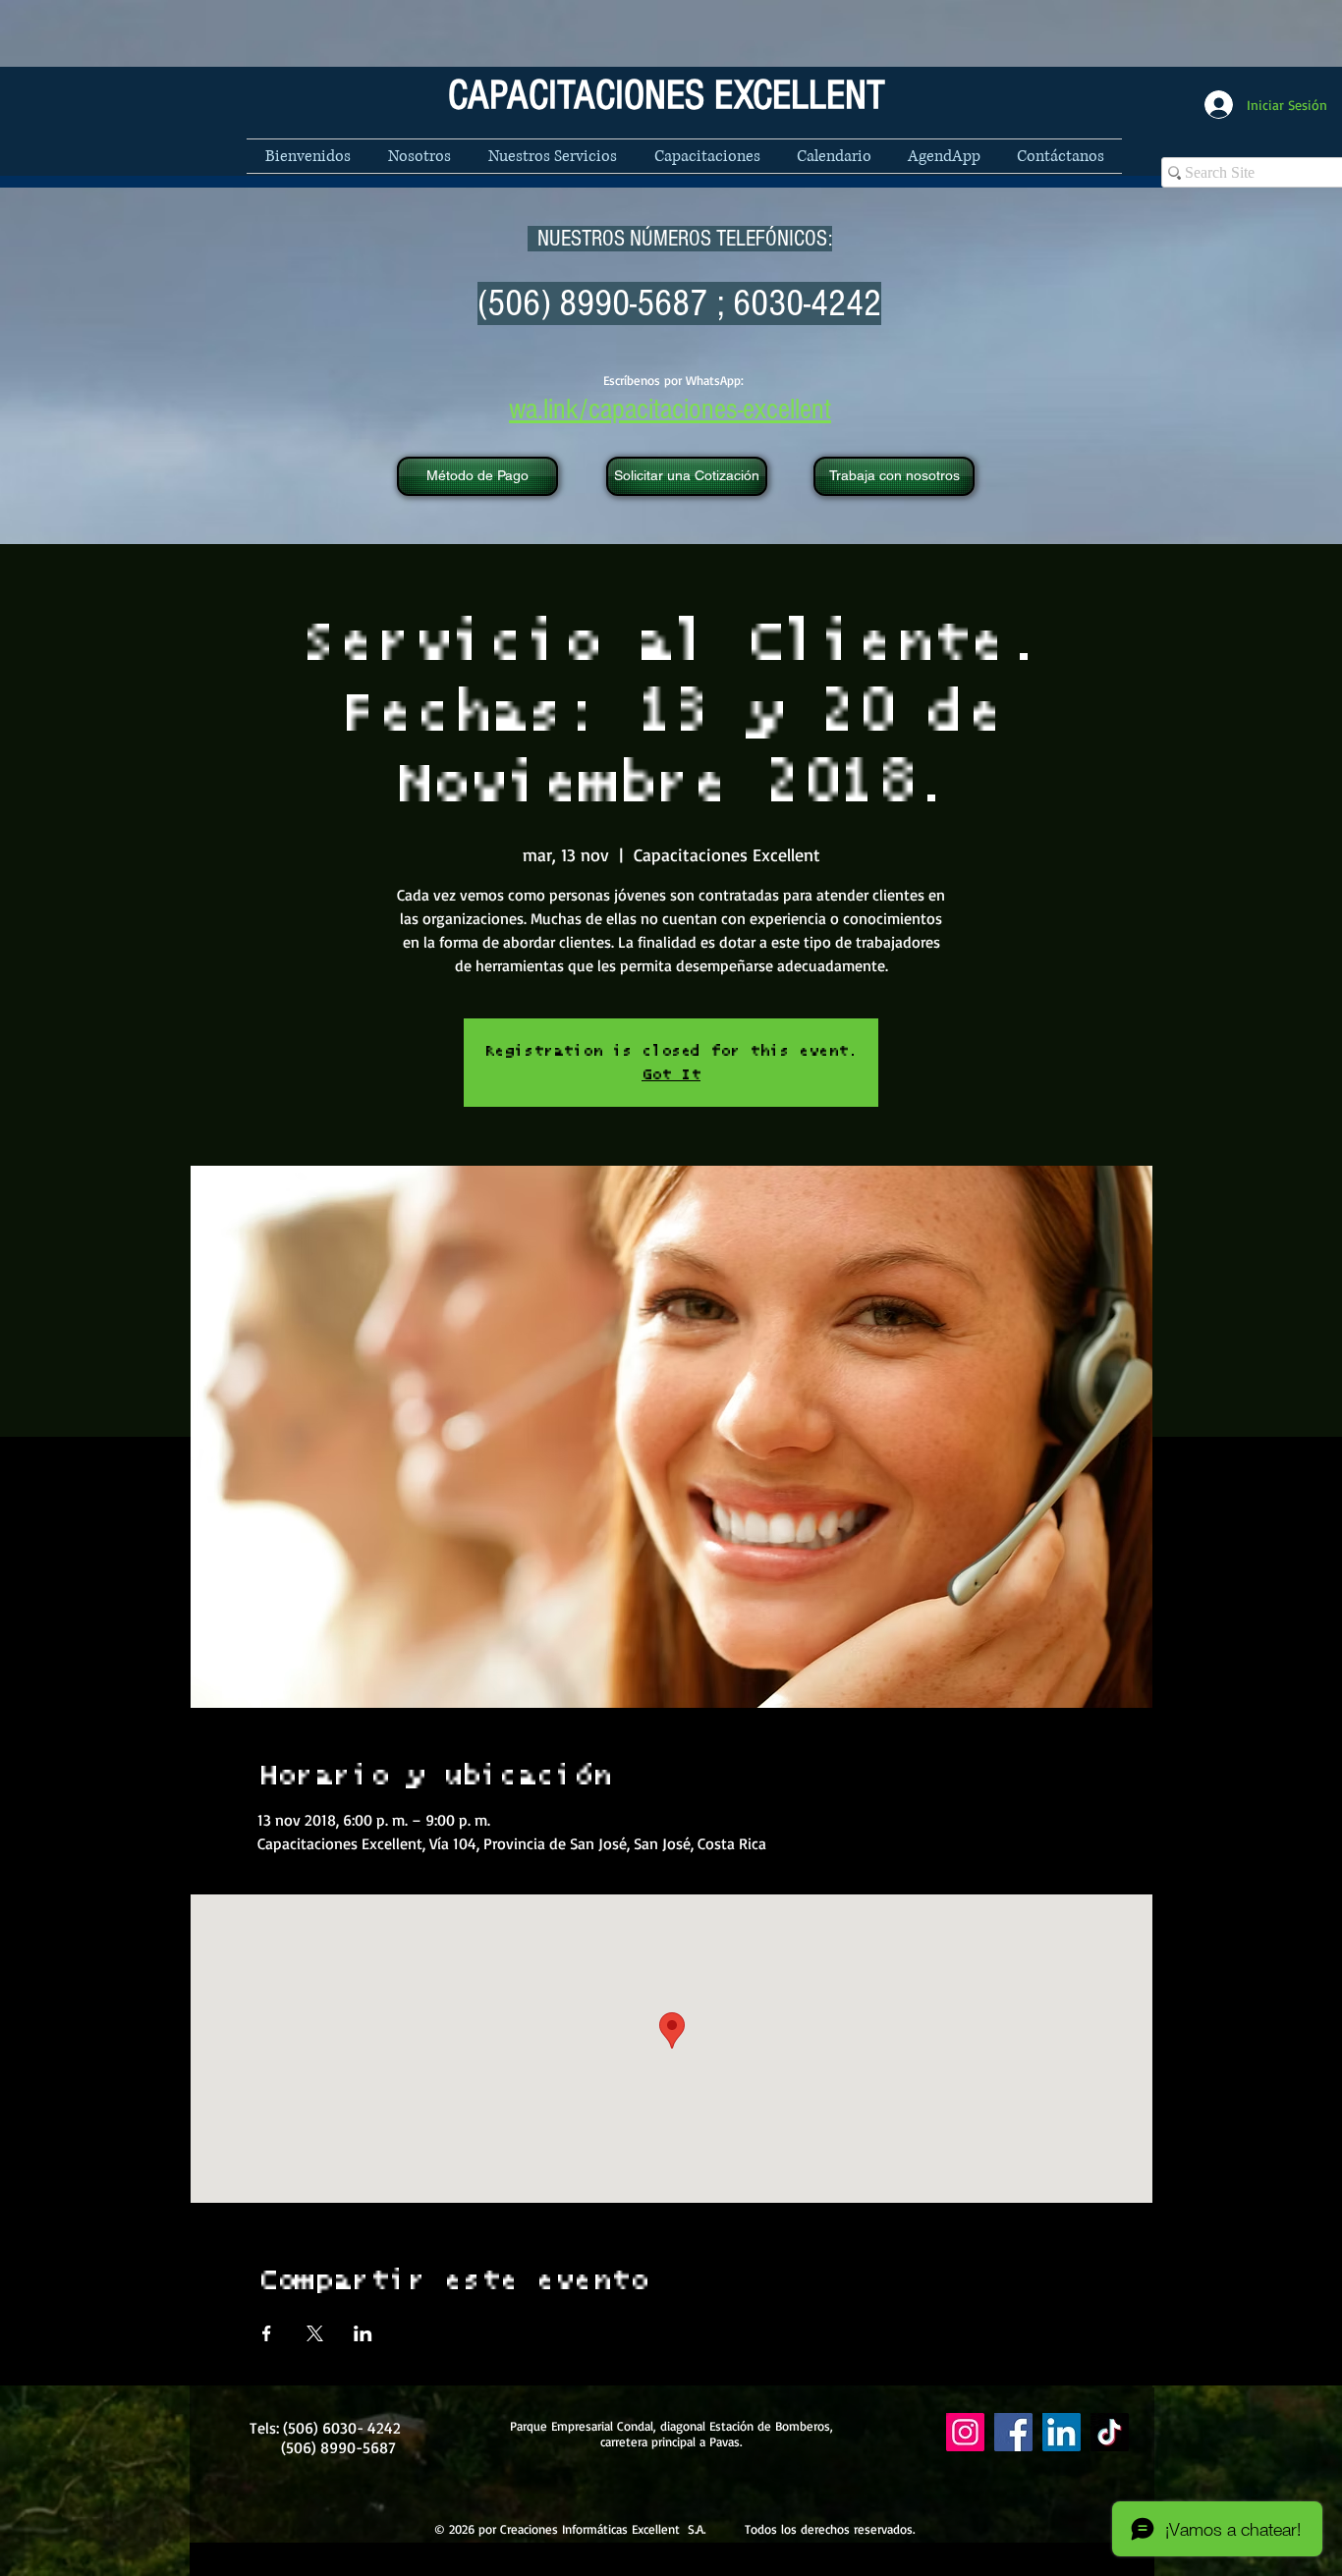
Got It (671, 1074)
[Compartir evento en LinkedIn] (363, 2333)
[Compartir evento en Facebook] (267, 2333)
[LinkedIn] (1062, 2432)
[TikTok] (1110, 2432)
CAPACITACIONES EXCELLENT (667, 96)
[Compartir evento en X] (315, 2333)
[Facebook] (1013, 2432)
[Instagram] (965, 2432)
